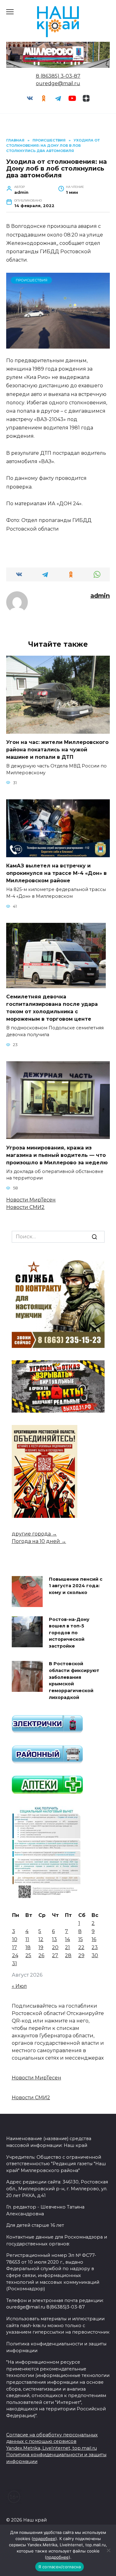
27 (55, 1955)
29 (81, 1955)
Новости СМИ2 (25, 1207)
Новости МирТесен (31, 1200)
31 (15, 1963)
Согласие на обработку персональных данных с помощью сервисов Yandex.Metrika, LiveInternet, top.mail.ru (52, 2441)
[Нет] (108, 2550)
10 (15, 1939)
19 (41, 1947)
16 (94, 1939)
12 (41, 1939)
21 (67, 1947)
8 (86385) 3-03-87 (58, 76)
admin (100, 596)
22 (81, 1947)
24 (15, 1955)
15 (81, 1939)
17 (15, 1947)
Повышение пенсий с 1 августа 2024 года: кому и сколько (76, 1586)
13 (54, 1939)
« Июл (19, 1986)
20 (55, 1947)
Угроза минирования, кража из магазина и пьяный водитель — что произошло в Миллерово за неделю (57, 1155)
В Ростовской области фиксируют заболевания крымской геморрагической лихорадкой (74, 1681)
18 (28, 1947)
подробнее (44, 2539)
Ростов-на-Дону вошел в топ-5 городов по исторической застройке (69, 1633)
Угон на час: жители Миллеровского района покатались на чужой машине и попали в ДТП (57, 750)
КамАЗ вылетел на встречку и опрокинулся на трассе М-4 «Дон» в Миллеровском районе (56, 873)
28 (68, 1955)
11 (27, 1939)
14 (67, 1939)
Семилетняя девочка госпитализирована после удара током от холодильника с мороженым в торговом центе (52, 1008)
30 (95, 1955)
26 (41, 1955)
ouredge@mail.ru (58, 83)
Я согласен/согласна (60, 2567)
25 (28, 1955)
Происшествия (32, 280)
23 (95, 1947)
